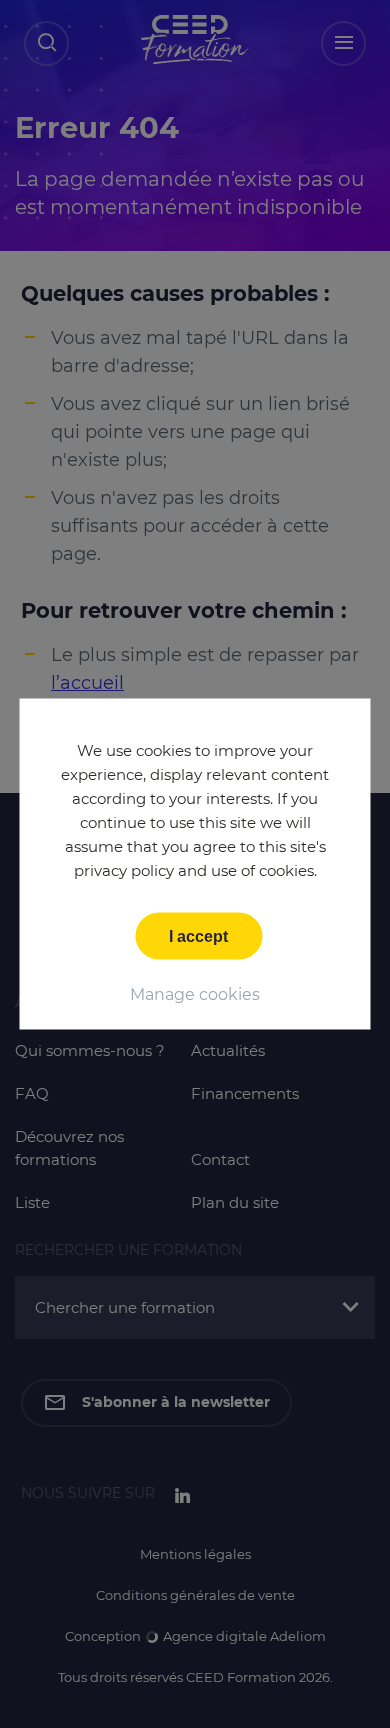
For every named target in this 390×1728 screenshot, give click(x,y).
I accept (198, 936)
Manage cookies (195, 994)
